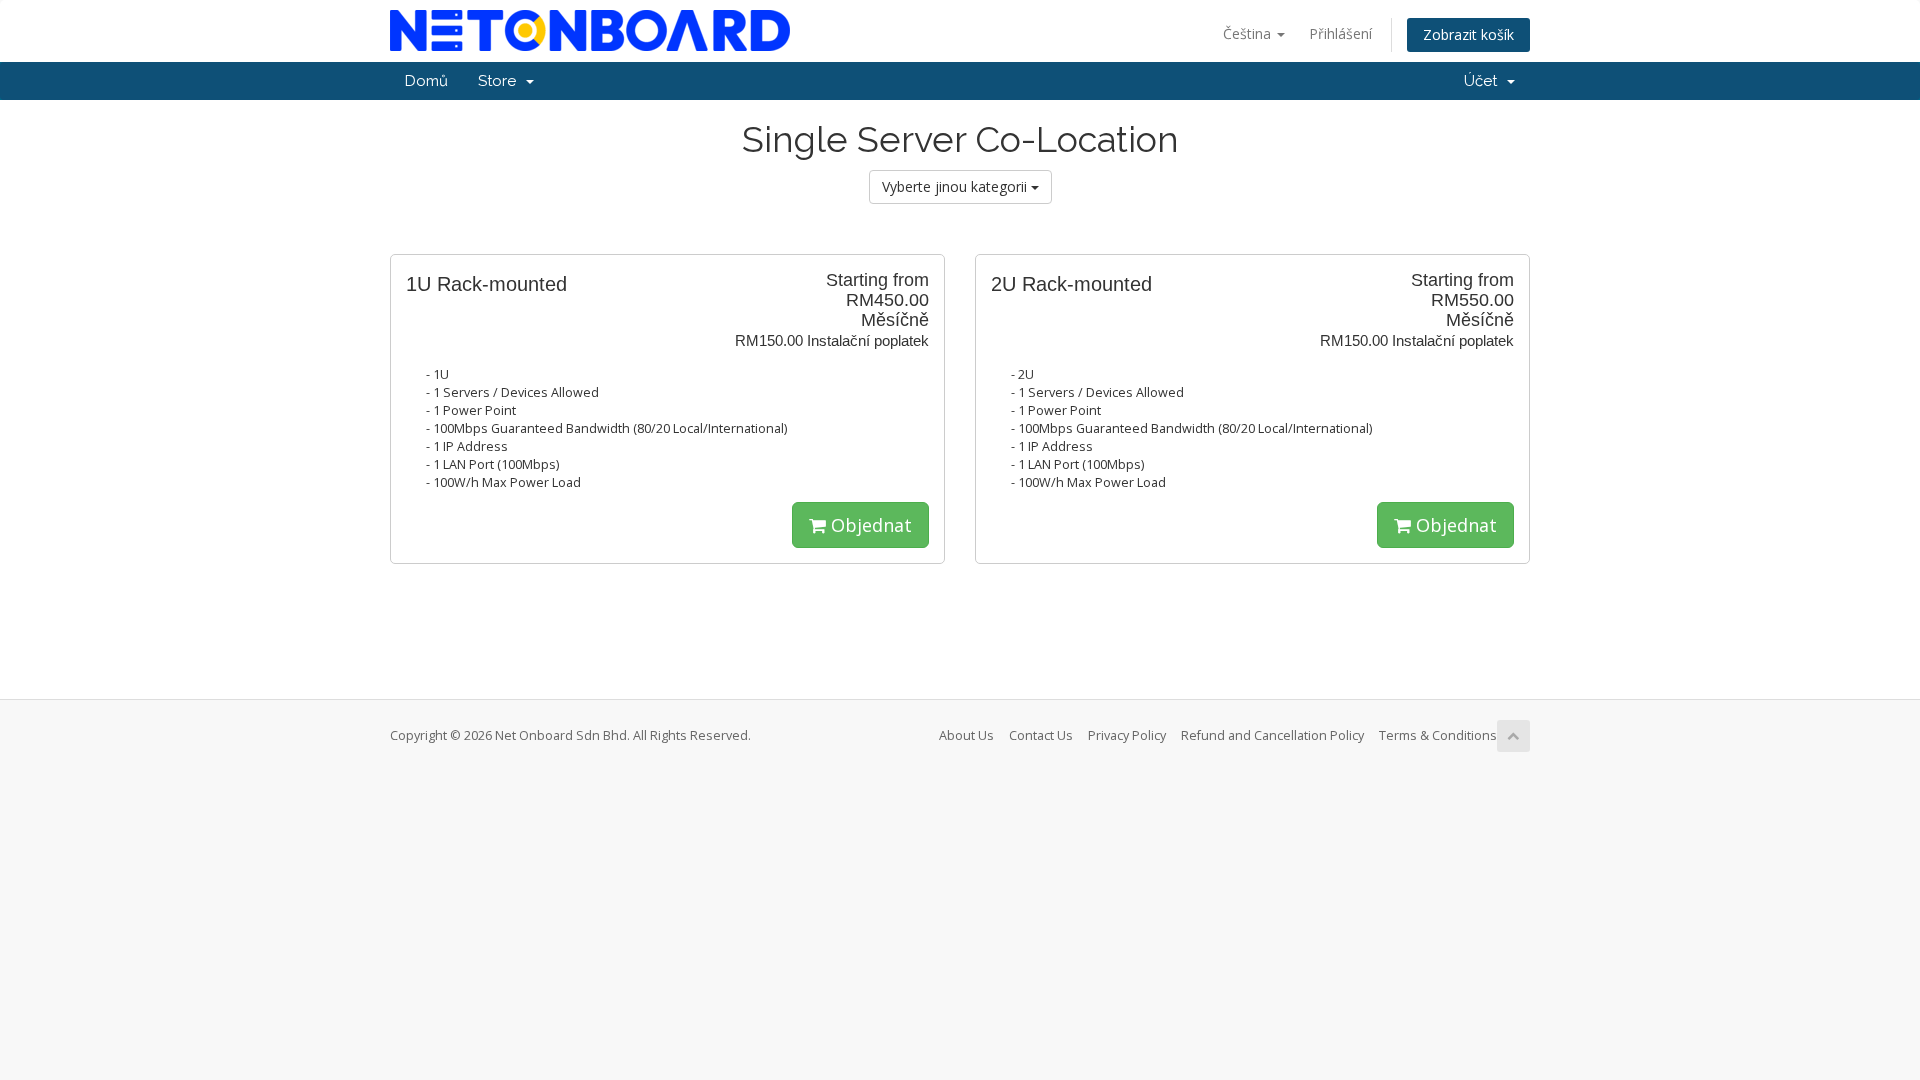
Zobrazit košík (1468, 34)
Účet (1484, 81)
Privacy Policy (1127, 735)
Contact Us (1041, 735)
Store (501, 81)
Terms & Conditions (1438, 735)
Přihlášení (1340, 33)
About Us (966, 735)
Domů (426, 81)
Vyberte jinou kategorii (956, 186)
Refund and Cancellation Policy (1272, 735)
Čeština (1249, 33)
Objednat (869, 525)
